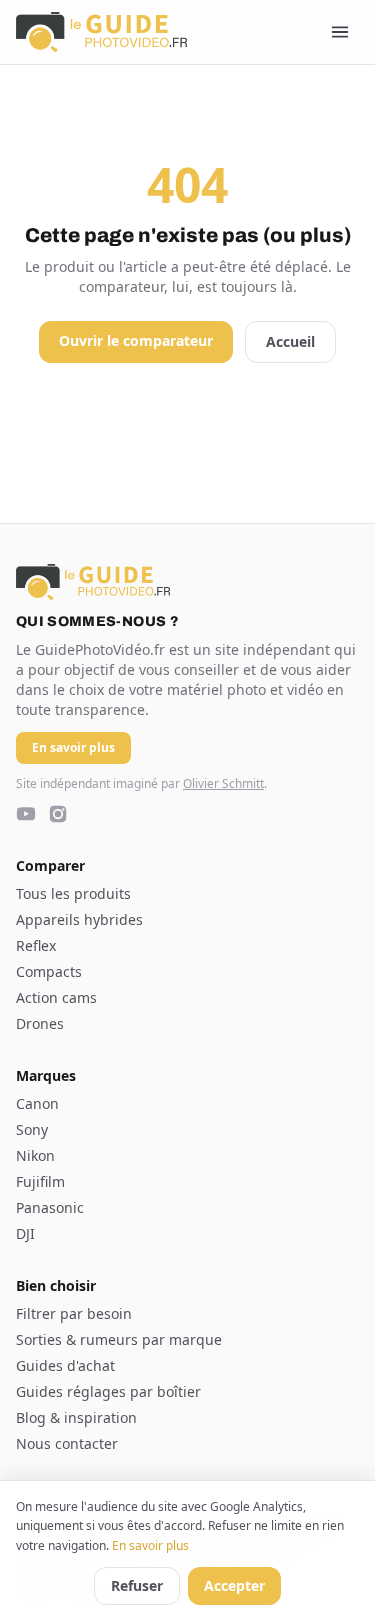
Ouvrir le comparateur (136, 340)
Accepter (234, 1585)
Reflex (36, 945)
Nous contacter (67, 1443)
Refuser (137, 1585)
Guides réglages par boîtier (108, 1391)
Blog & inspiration (76, 1417)
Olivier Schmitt (223, 783)
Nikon (35, 1155)
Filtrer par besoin (74, 1313)
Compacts (49, 971)
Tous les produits (73, 893)
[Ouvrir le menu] (340, 32)
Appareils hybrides (79, 919)
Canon (37, 1103)
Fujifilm (40, 1181)
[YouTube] (26, 814)
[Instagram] (58, 814)
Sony (32, 1129)
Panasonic (50, 1207)
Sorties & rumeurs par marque (119, 1339)
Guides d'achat (65, 1365)
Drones (40, 1023)
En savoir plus (150, 1545)
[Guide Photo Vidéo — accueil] (101, 32)
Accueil (290, 341)
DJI (25, 1233)
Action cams (56, 997)
